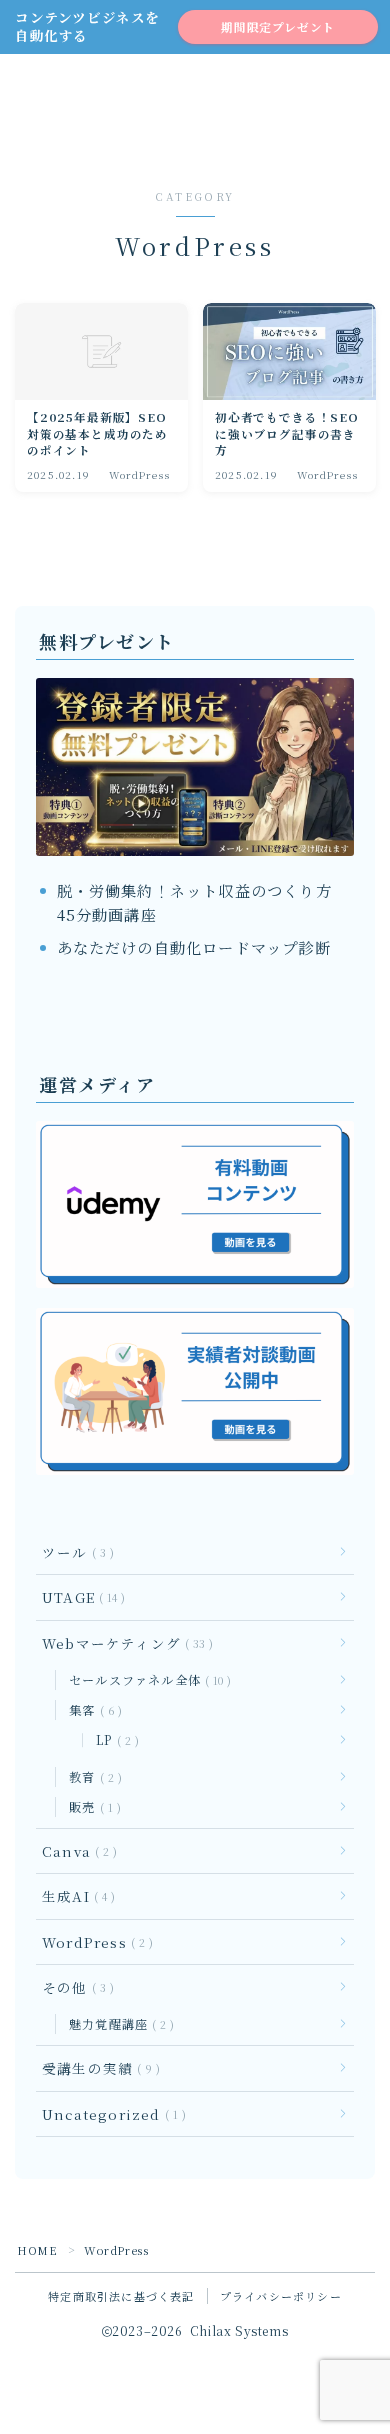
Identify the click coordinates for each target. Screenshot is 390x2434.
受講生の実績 (97, 2068)
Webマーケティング (123, 1643)
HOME (37, 2250)
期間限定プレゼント (277, 27)
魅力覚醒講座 (117, 2023)
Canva (75, 1851)
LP (113, 1739)
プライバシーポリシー (281, 2296)
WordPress (93, 1942)
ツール (74, 1552)
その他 (74, 1987)
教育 (91, 1776)
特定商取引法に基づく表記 (121, 2296)
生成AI (74, 1896)
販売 (91, 1806)
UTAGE (79, 1597)
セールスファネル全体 (146, 1679)
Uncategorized (110, 2114)
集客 (91, 1709)
